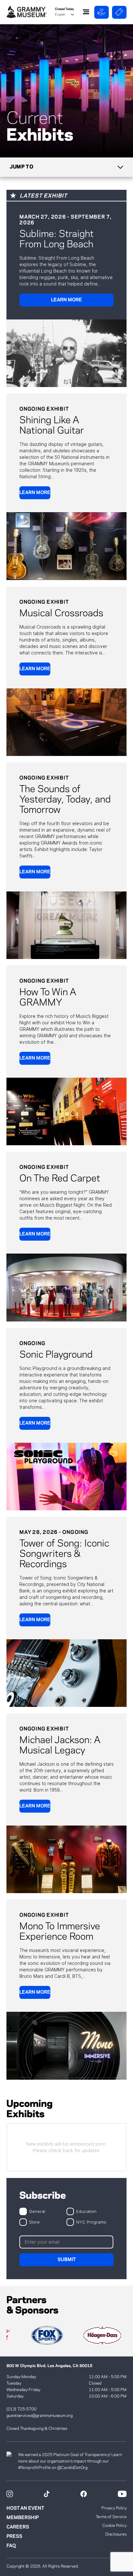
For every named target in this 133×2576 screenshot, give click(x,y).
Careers (18, 2527)
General (37, 2211)
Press (14, 2537)
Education (86, 2211)
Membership (23, 2518)
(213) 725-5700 (21, 2409)
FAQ (11, 2546)
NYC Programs (91, 2222)
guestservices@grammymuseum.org (40, 2416)
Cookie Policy (114, 2526)
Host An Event (25, 2508)
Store (34, 2222)
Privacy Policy (114, 2508)
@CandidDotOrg (72, 2468)
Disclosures (116, 2534)
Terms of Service (111, 2517)
